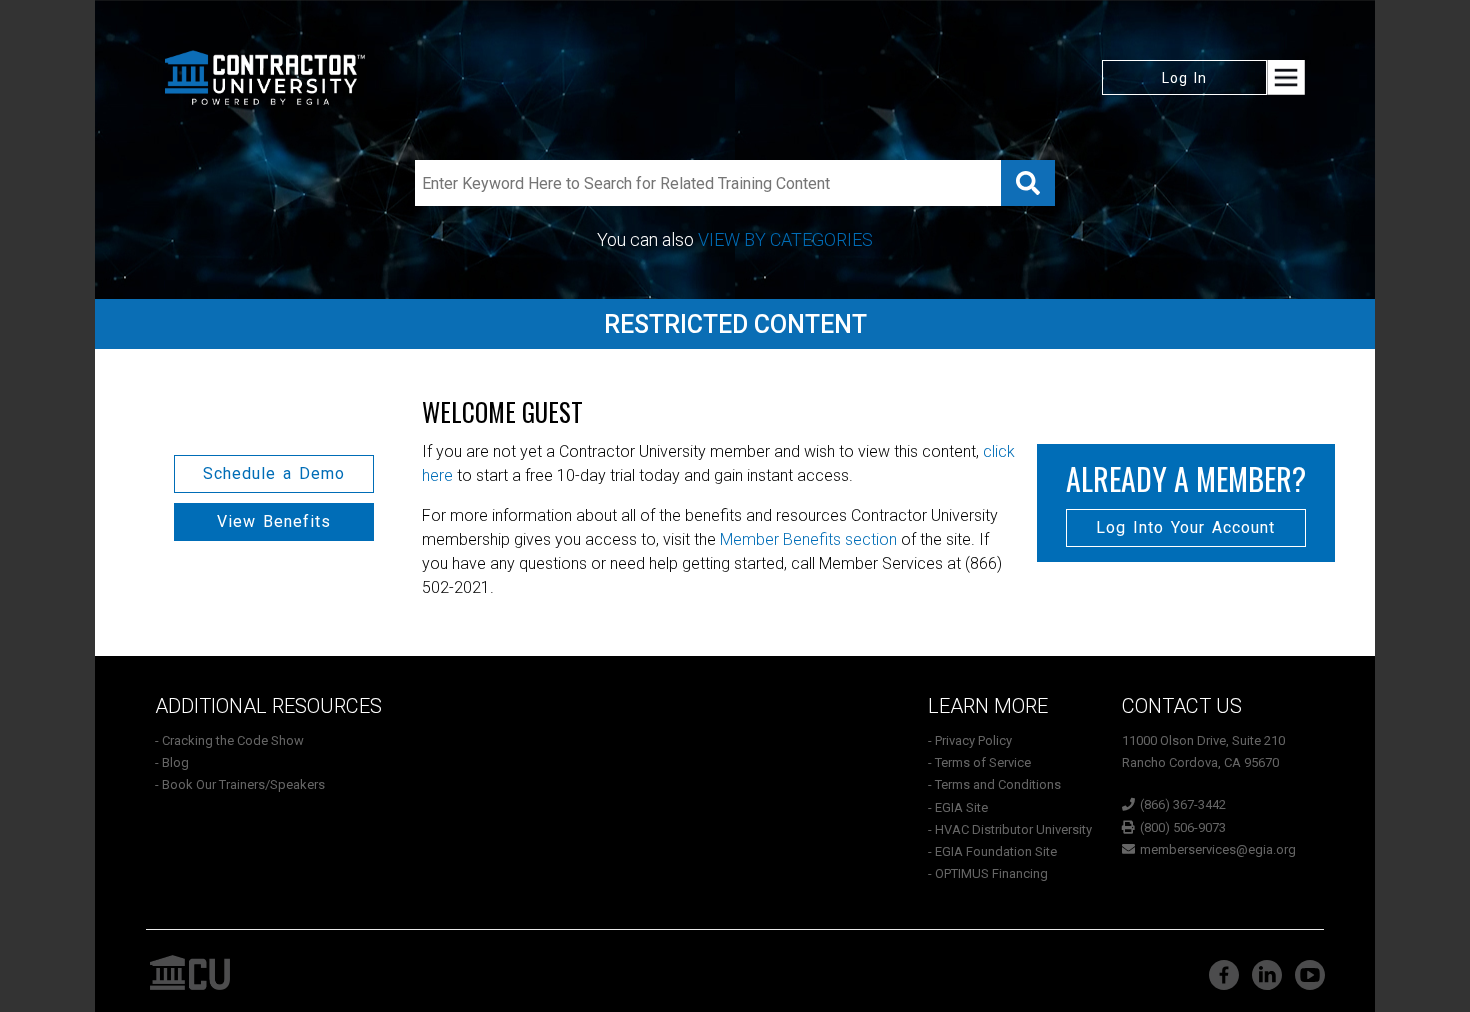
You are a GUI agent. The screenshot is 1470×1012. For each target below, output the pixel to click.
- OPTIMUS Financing (988, 873)
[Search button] (1028, 183)
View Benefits (274, 521)
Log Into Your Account (1185, 527)
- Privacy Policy (970, 740)
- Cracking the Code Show (229, 740)
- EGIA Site (958, 807)
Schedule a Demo (274, 473)
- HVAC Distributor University (1010, 829)
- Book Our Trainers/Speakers (240, 784)
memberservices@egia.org (1218, 849)
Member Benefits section (808, 539)
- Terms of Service (979, 762)
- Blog (172, 762)
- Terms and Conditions (994, 784)
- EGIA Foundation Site (992, 851)
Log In (1184, 78)
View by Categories (785, 239)
